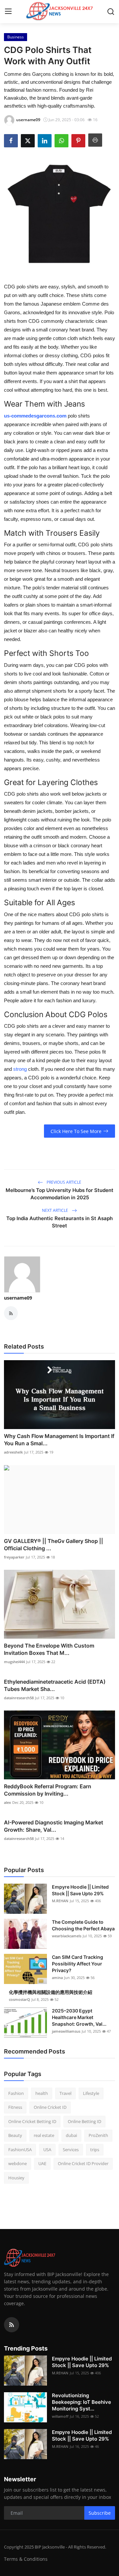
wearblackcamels (67, 1936)
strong (20, 1069)
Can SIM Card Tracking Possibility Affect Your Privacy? (78, 1964)
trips (95, 2150)
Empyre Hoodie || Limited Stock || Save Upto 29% (80, 1890)
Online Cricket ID (50, 2107)
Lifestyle (91, 2093)
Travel (65, 2093)
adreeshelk (13, 1452)
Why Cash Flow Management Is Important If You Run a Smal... (59, 1440)
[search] (111, 12)
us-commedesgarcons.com (35, 416)
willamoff (60, 2416)
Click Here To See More (76, 1131)
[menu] (8, 12)
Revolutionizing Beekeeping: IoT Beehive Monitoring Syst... (81, 2402)
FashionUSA (20, 2150)
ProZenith (98, 2135)
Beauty (15, 2135)
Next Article (56, 1210)
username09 (18, 1298)
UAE (42, 2163)
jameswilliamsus (66, 2031)
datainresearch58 (19, 1698)
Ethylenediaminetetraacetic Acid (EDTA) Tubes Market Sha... (55, 1685)
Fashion (16, 2093)
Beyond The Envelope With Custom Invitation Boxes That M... (49, 1649)
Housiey (16, 2178)
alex (7, 1802)
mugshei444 (14, 1662)
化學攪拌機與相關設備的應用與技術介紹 (51, 1992)
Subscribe (100, 2513)
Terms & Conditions (26, 2559)
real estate (44, 2135)
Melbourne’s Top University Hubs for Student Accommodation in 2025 (59, 1194)
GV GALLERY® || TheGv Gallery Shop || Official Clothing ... (54, 1545)
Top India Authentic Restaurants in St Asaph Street (59, 1222)
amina (57, 1978)
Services (71, 2150)
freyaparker (14, 1557)
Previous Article (63, 1182)
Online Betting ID (84, 2121)
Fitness (15, 2107)
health (42, 2093)
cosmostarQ (20, 1999)
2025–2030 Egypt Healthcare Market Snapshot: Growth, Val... (79, 2017)
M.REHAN (60, 1901)
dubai (71, 2135)
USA (47, 2150)
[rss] (12, 2325)
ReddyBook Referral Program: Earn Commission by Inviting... (48, 1790)
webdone (18, 2163)
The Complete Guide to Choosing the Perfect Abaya (83, 1925)
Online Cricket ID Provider (83, 2163)
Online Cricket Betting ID (32, 2121)
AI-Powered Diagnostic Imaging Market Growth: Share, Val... (54, 1826)
